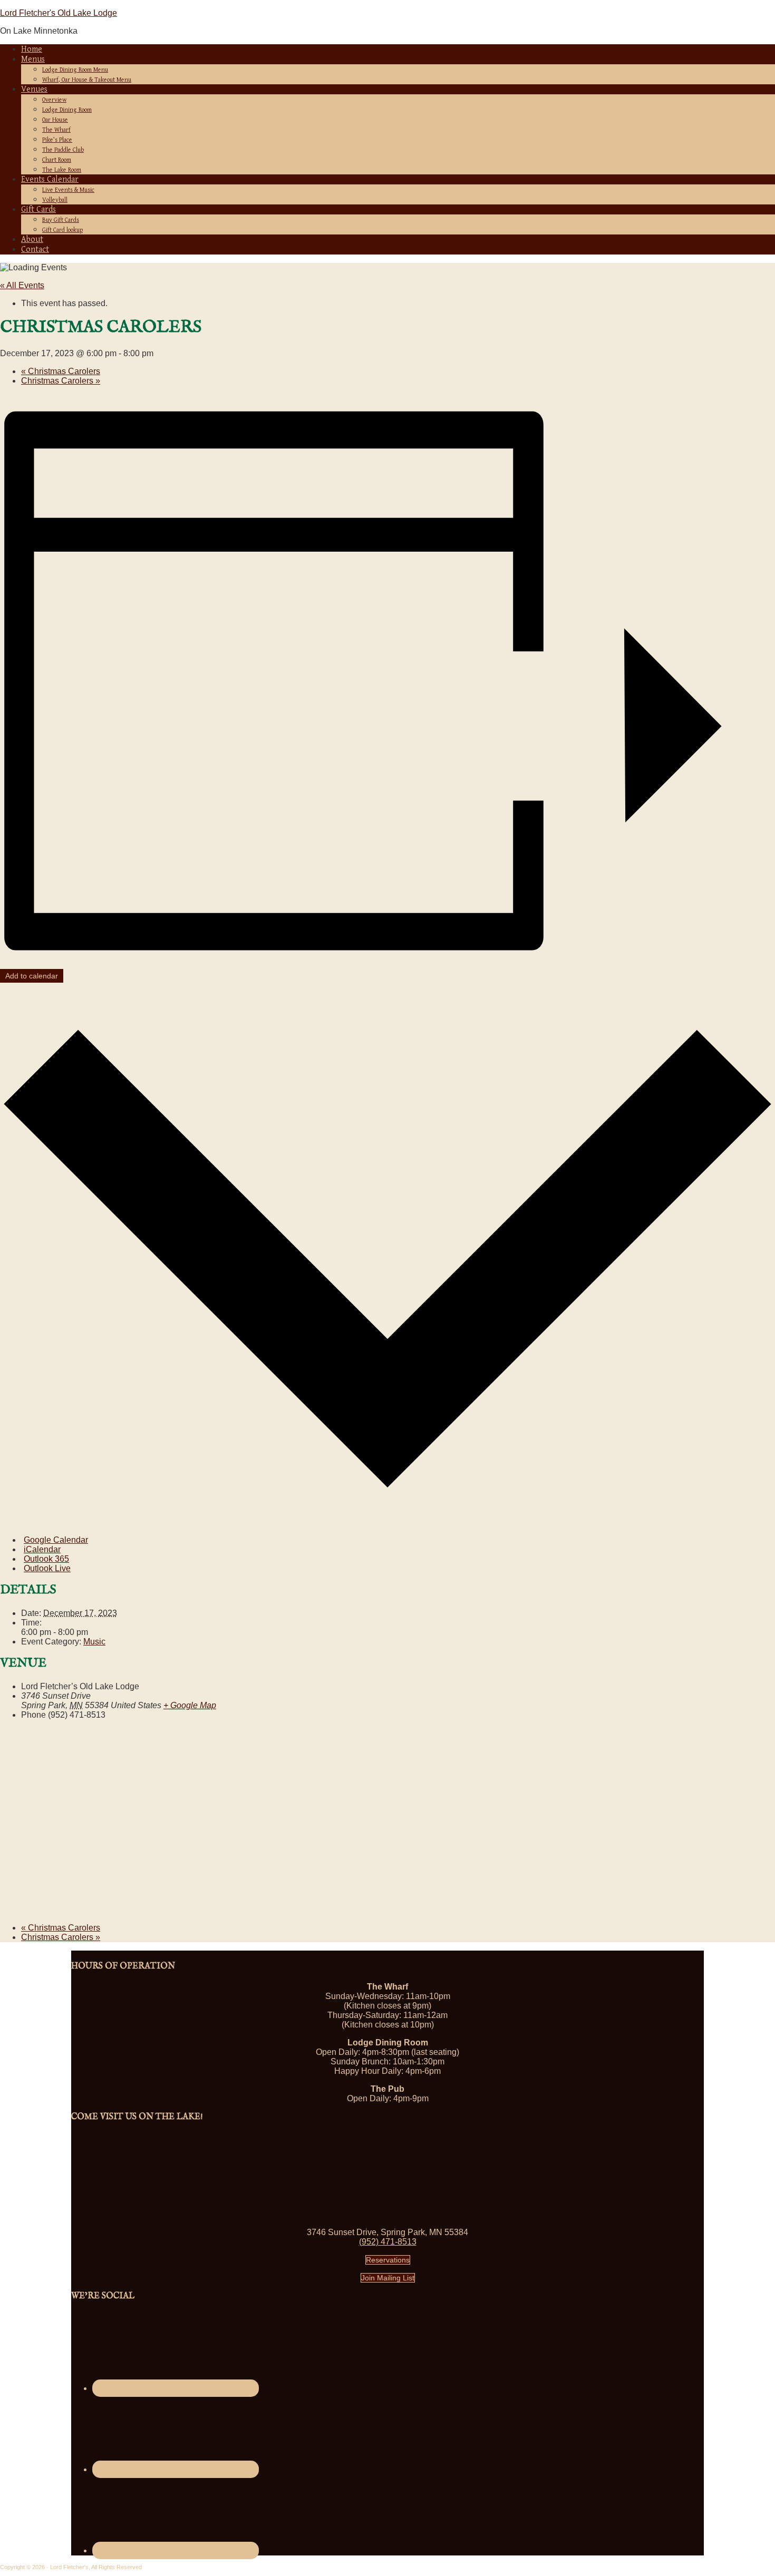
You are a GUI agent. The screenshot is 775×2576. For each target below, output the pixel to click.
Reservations (388, 2260)
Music (94, 1642)
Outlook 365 (46, 1559)
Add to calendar (32, 976)
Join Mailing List (388, 2278)
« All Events (22, 285)
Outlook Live (47, 1568)
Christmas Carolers (61, 371)
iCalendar (42, 1549)
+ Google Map (190, 1705)
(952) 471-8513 (388, 2242)
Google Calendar (56, 1540)
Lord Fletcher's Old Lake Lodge (59, 13)
